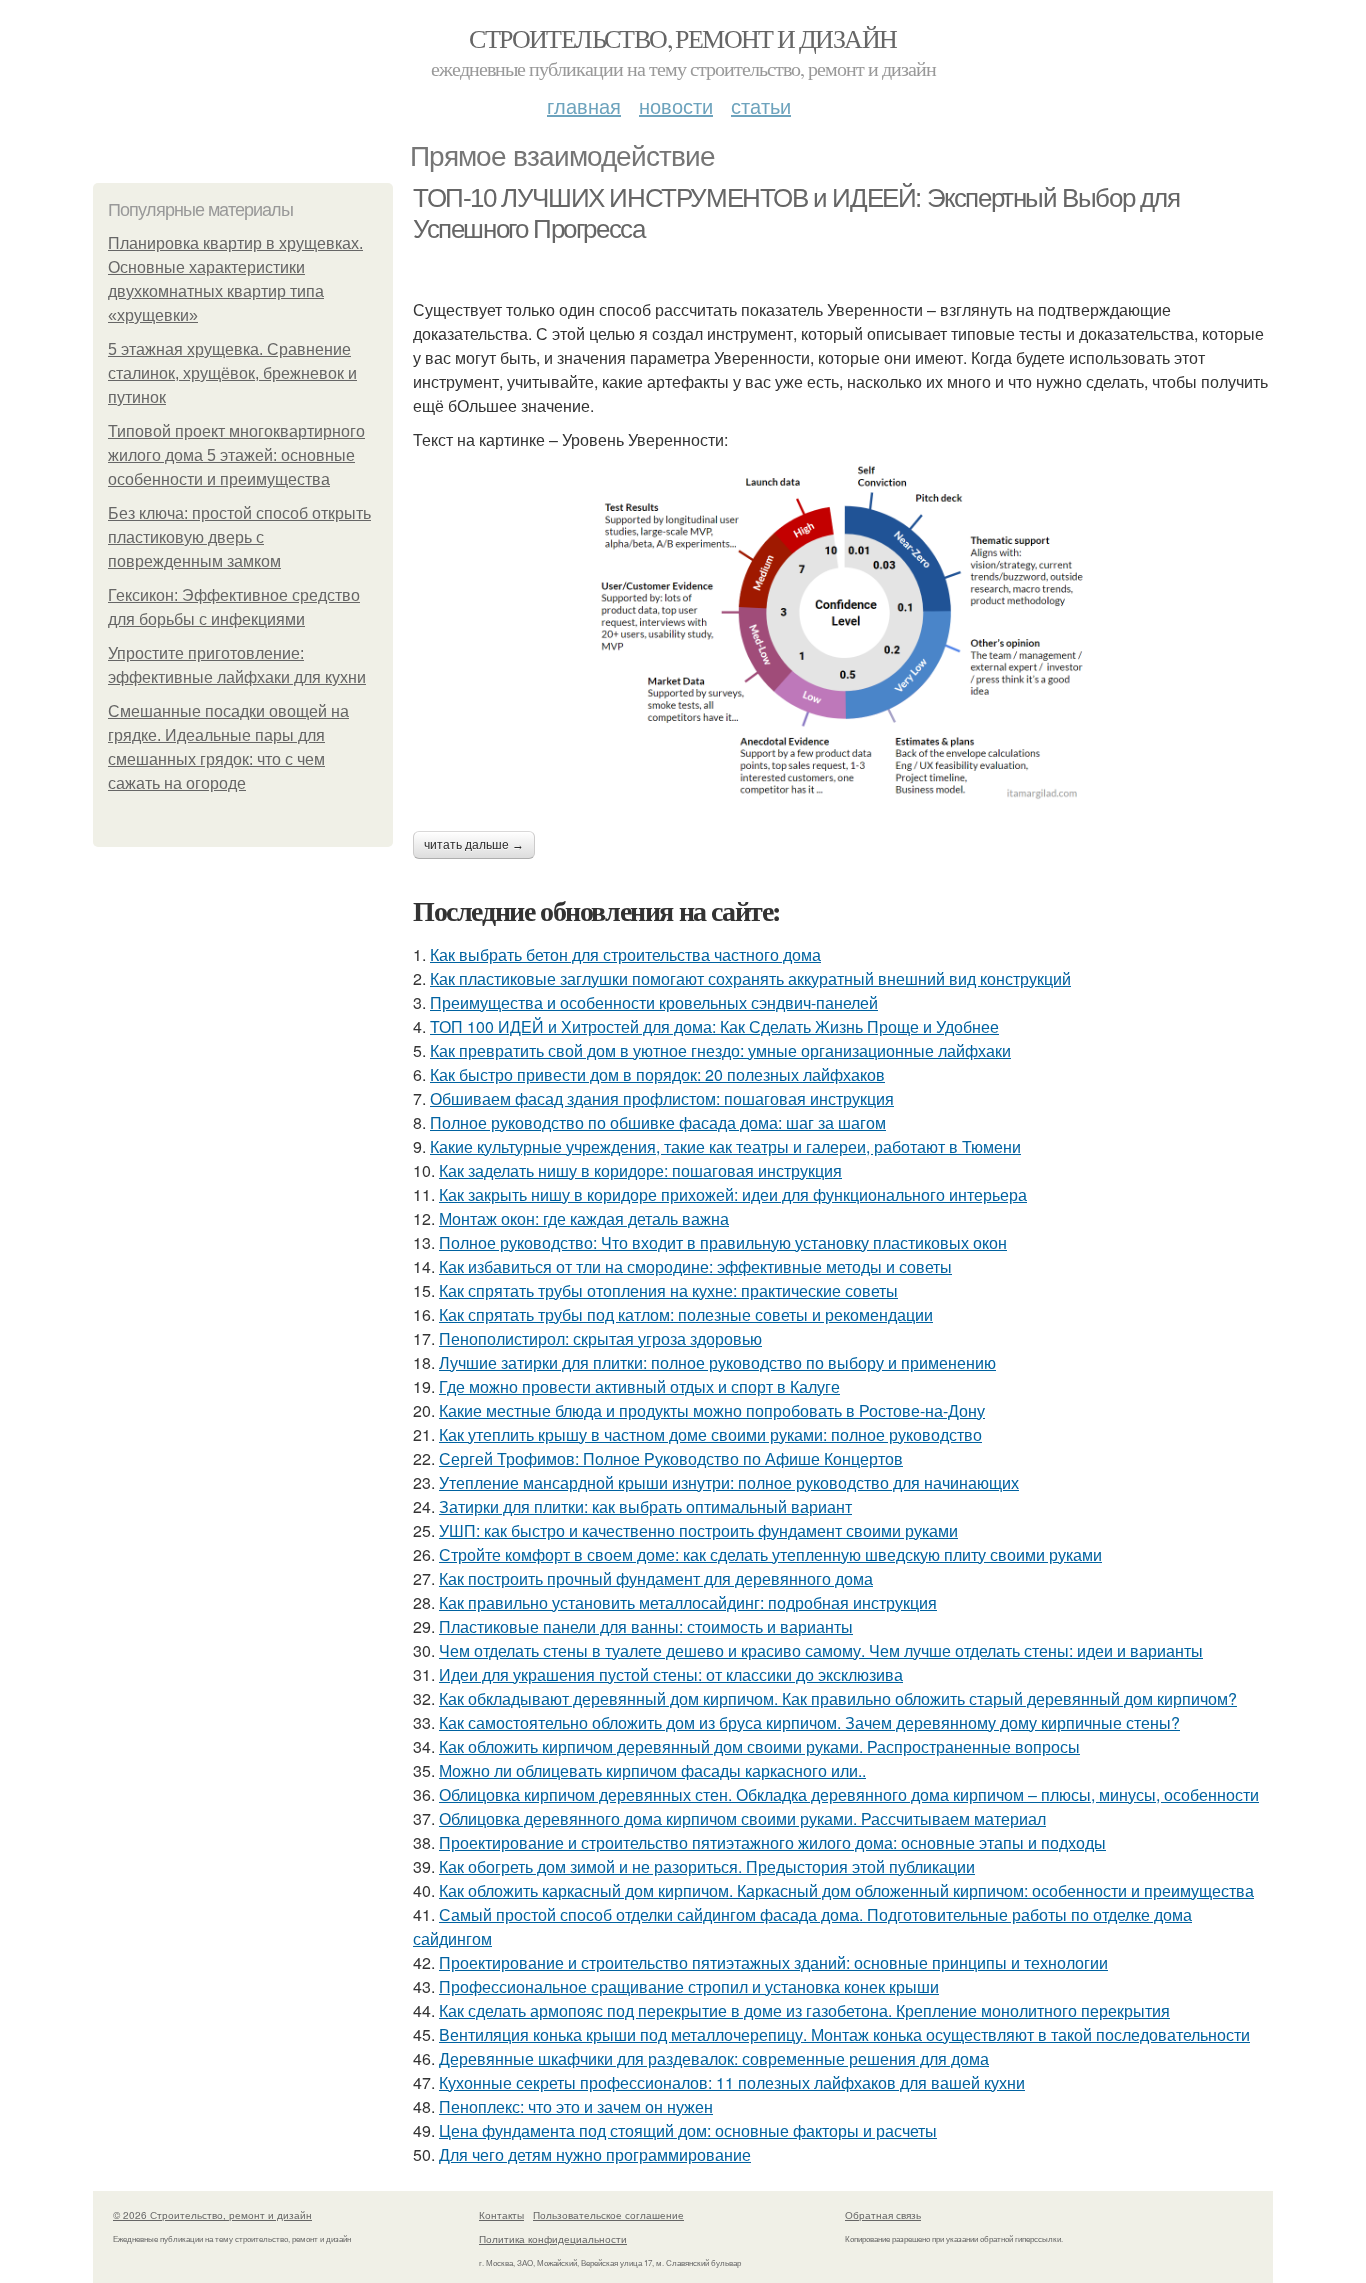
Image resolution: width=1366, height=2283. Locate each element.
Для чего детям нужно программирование (595, 2154)
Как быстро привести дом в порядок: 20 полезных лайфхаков (657, 1074)
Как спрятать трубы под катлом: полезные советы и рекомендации (686, 1314)
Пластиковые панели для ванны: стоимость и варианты (646, 1626)
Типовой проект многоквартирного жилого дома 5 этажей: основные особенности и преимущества (236, 455)
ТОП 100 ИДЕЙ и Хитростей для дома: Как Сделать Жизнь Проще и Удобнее (714, 1026)
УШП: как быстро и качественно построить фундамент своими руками (698, 1530)
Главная (584, 105)
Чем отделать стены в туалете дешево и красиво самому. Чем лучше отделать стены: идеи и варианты (821, 1650)
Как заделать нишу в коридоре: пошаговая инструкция (640, 1170)
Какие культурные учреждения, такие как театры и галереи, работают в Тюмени (725, 1146)
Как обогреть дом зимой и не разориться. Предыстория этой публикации (707, 1866)
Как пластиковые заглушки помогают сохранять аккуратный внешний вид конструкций (750, 978)
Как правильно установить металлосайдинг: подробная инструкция (688, 1602)
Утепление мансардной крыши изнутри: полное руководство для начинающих (729, 1482)
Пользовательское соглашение (608, 2215)
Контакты (501, 2215)
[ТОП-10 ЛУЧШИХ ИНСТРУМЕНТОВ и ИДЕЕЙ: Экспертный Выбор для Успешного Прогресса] (843, 631)
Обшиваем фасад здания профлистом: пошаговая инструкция (662, 1098)
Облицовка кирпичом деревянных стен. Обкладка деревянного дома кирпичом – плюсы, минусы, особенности (849, 1794)
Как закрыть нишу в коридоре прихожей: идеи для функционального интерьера (733, 1194)
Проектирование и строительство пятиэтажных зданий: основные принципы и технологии (773, 1962)
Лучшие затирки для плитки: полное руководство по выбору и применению (717, 1362)
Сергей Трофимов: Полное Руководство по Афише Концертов (671, 1458)
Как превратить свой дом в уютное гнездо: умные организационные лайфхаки (720, 1050)
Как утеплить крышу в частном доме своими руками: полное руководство (710, 1434)
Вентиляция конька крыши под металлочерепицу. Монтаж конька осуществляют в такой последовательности (844, 2034)
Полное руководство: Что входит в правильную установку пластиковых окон (723, 1242)
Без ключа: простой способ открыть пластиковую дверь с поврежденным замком (239, 537)
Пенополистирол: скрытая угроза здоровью (600, 1338)
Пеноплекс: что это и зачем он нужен (576, 2106)
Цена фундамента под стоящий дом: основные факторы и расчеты (688, 2130)
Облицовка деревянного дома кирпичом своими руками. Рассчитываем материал (742, 1818)
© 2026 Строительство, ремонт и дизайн (212, 2215)
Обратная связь (883, 2215)
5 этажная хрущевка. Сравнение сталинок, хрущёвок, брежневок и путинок (232, 373)
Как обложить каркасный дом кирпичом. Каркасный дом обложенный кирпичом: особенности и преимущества (846, 1890)
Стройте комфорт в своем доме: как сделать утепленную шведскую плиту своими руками (770, 1554)
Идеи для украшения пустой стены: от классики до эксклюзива (671, 1674)
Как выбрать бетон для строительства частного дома (625, 954)
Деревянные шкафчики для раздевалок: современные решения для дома (714, 2058)
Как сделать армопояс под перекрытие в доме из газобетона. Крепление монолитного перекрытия (804, 2010)
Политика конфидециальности (553, 2239)
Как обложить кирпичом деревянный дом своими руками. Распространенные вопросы (759, 1746)
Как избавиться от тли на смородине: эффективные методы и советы (695, 1266)
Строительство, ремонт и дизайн (682, 38)
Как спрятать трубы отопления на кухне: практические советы (668, 1290)
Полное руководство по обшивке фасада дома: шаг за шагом (658, 1122)
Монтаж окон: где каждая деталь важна (584, 1218)
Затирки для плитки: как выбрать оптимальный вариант (645, 1506)
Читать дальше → (474, 845)
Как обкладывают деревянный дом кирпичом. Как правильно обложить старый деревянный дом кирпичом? (838, 1698)
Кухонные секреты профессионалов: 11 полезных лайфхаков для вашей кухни (732, 2082)
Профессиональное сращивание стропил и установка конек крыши (689, 1986)
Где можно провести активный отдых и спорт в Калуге (639, 1386)
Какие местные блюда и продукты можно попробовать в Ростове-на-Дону (712, 1410)
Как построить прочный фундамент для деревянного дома (656, 1578)
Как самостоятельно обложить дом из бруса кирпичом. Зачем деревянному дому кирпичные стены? (809, 1722)
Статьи (761, 105)
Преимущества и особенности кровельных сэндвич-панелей (654, 1002)
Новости (676, 105)
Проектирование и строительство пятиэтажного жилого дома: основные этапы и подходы (772, 1842)
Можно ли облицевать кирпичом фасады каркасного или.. (652, 1770)
